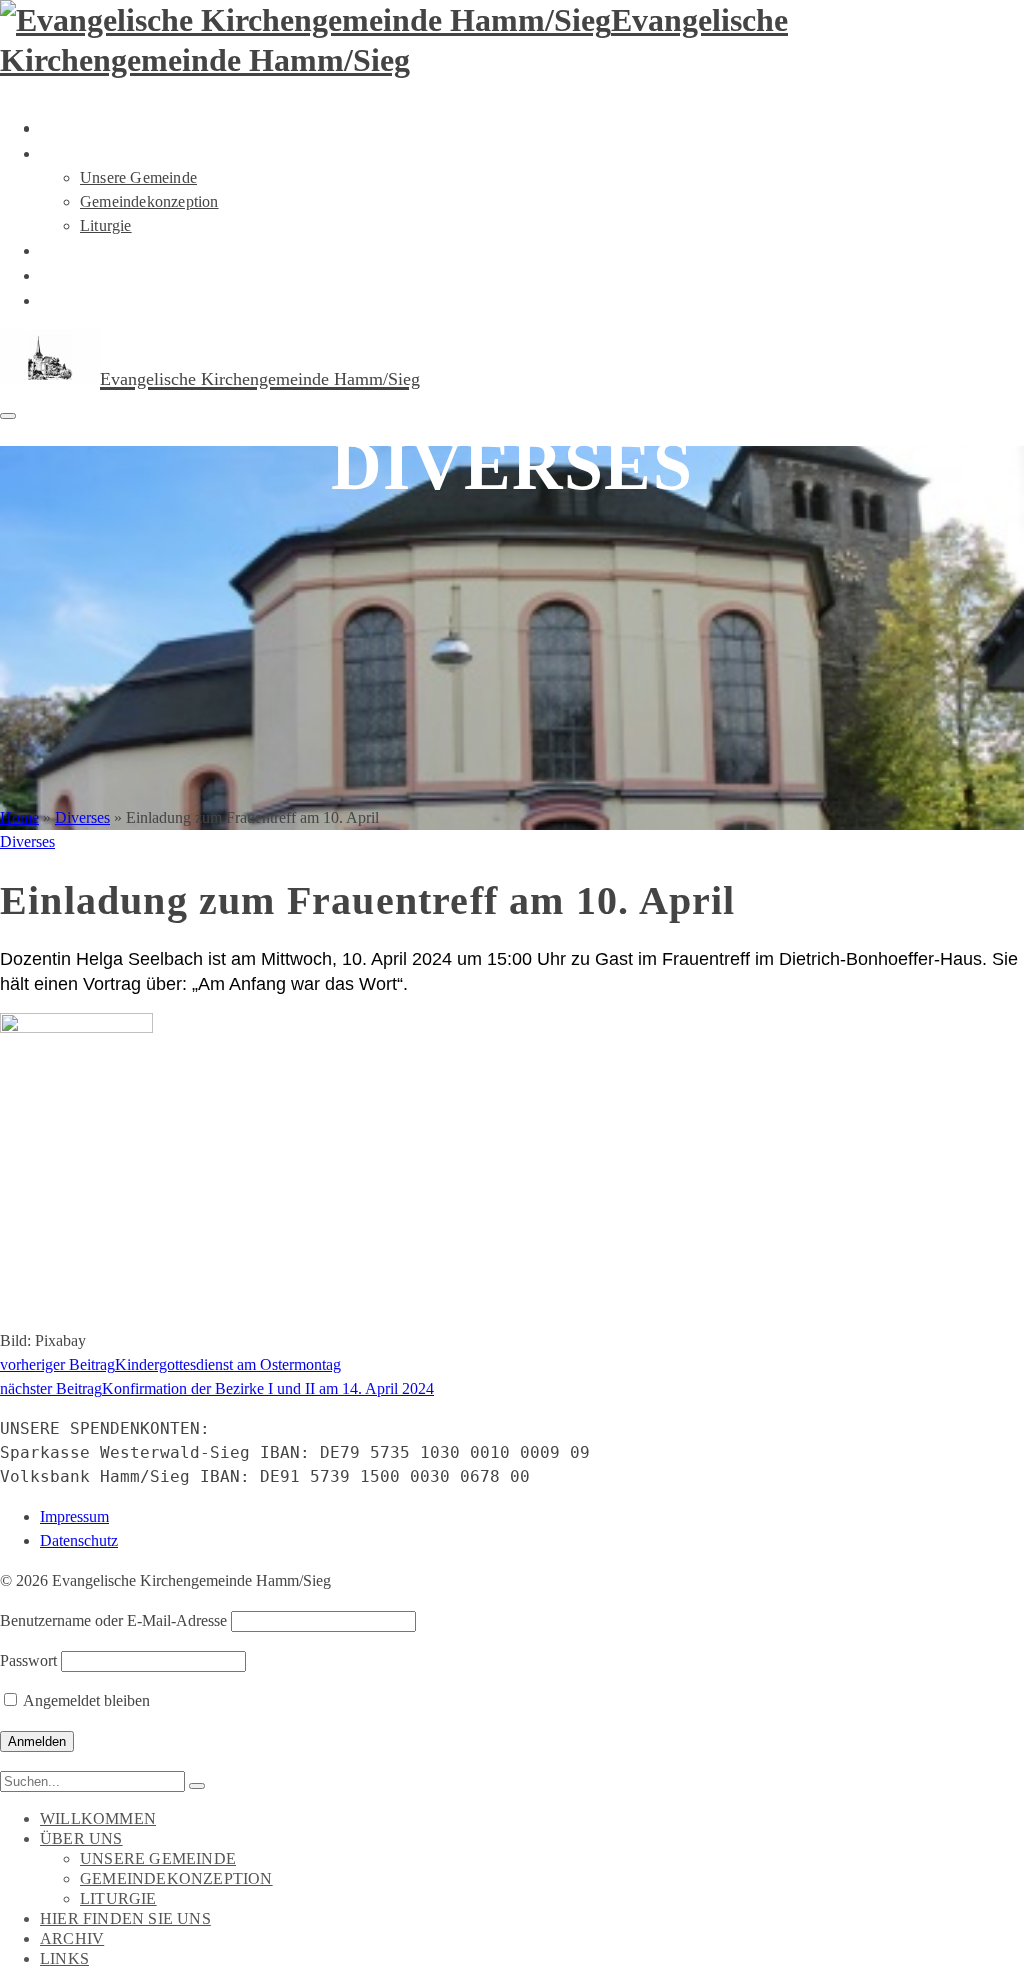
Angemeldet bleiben (85, 1700)
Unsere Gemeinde (138, 177)
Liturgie (106, 225)
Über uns (85, 153)
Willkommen (104, 128)
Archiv (75, 275)
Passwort (28, 1660)
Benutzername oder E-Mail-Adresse (113, 1620)
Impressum (74, 1516)
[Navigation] (8, 416)
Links (67, 300)
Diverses (27, 841)
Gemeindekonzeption (149, 201)
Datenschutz (79, 1540)
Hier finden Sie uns (135, 250)
